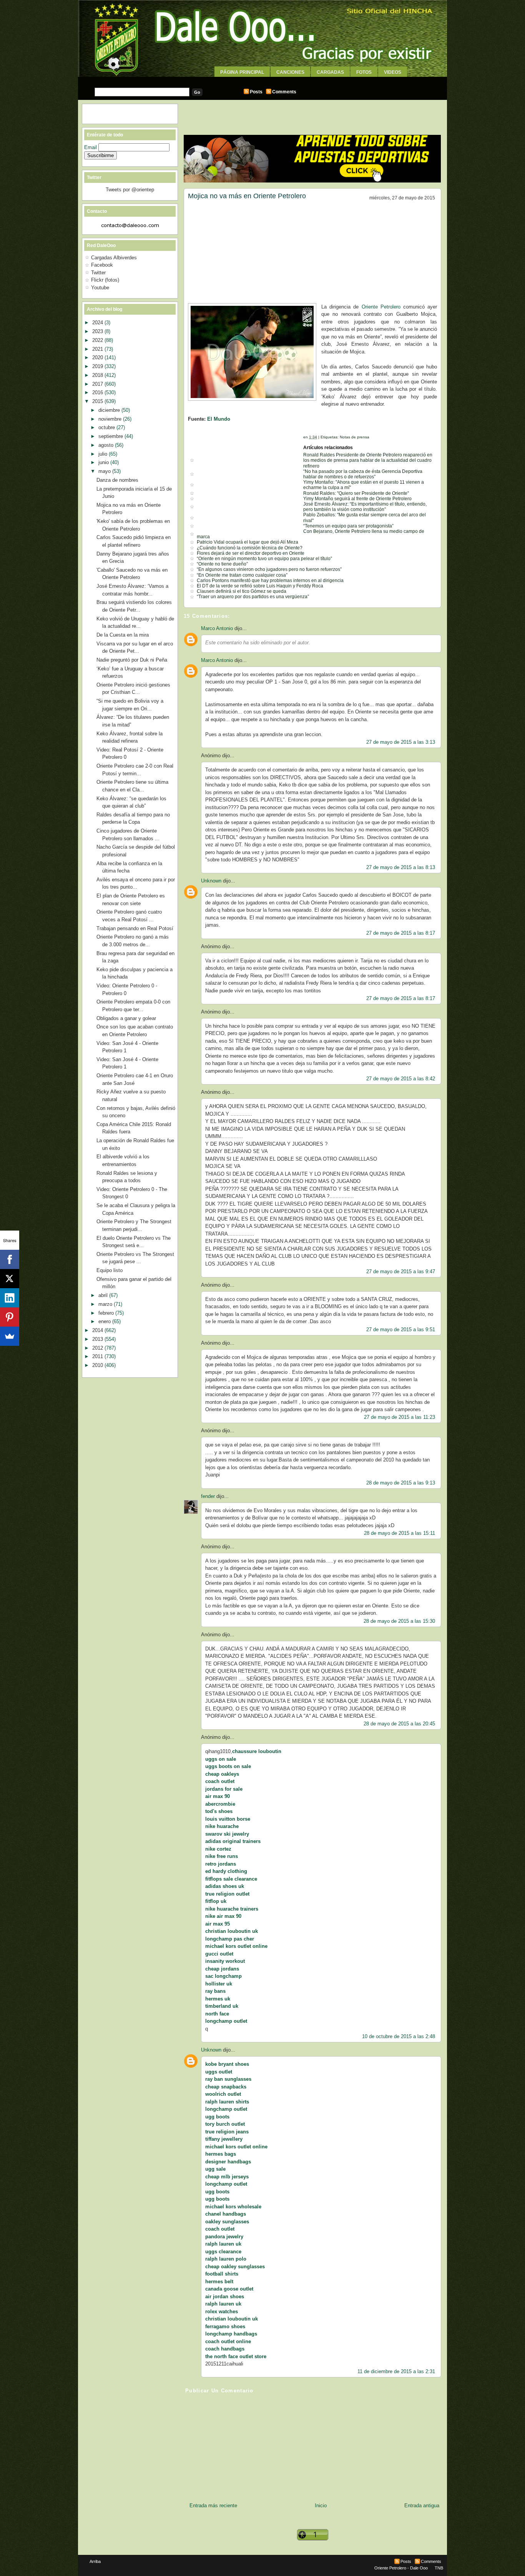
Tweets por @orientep (130, 190)
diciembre (110, 410)
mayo (105, 471)
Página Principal (242, 72)
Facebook (102, 265)
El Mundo (219, 419)
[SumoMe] (10, 1336)
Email (91, 147)
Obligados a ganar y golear (126, 1018)
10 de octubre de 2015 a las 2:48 (399, 2036)
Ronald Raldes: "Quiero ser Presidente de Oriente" (356, 493)
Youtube (100, 288)
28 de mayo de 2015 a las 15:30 (399, 1621)
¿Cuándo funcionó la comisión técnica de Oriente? (250, 548)
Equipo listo (110, 1270)
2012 (98, 1348)
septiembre (111, 436)
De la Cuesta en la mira (123, 635)
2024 (98, 323)
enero (105, 1321)
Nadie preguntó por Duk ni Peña (132, 660)
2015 (98, 401)
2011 (98, 1356)
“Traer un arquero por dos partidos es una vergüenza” (253, 597)
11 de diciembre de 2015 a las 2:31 (396, 2371)
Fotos (364, 72)
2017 (98, 384)
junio (104, 462)
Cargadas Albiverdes (114, 258)
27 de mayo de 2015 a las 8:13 (401, 867)
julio (104, 454)
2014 (98, 1330)
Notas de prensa (355, 437)
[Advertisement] (262, 80)
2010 (98, 1365)
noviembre (111, 419)
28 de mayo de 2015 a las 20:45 (399, 1724)
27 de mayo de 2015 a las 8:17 (401, 933)
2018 (98, 375)
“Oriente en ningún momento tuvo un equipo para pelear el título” (264, 559)
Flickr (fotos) (105, 280)
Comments (284, 92)
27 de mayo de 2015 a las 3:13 (401, 742)
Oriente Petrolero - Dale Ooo (401, 2568)
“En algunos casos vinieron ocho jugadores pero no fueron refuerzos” (269, 569)
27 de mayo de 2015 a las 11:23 (400, 1417)
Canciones (290, 72)
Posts (256, 92)
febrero (107, 1313)
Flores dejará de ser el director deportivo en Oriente (251, 553)
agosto (107, 445)
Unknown (211, 881)
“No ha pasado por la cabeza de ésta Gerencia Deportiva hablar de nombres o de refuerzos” (363, 474)
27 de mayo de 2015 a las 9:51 (401, 1329)
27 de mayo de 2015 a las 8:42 (401, 1079)
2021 (98, 349)
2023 (98, 331)
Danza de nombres (117, 480)
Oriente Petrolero (381, 307)
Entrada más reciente (213, 2506)
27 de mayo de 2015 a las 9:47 (401, 1271)
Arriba (95, 2561)
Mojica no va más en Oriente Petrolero (247, 196)
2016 (98, 392)
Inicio (321, 2506)
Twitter (98, 273)
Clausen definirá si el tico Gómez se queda (242, 591)
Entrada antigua (422, 2506)
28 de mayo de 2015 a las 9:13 (401, 1483)
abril (104, 1295)
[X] (10, 1279)
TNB (439, 2568)
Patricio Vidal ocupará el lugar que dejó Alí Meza (248, 542)
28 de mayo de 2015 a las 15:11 (400, 1533)
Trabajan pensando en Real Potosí (135, 928)
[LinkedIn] (10, 1298)
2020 (98, 357)
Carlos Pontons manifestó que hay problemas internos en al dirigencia (270, 581)
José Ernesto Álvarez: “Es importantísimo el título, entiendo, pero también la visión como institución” (365, 507)
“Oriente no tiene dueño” (222, 564)
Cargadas (330, 72)
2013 (98, 1339)
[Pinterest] (10, 1317)
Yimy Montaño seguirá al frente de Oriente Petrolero (357, 499)
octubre (107, 427)
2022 (98, 340)
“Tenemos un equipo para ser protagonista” (348, 526)
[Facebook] (10, 1259)
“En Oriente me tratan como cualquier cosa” (242, 575)
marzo (106, 1304)
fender (208, 1496)
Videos (393, 72)
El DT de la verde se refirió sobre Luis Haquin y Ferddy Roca (260, 586)
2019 (98, 366)
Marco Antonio (217, 628)
